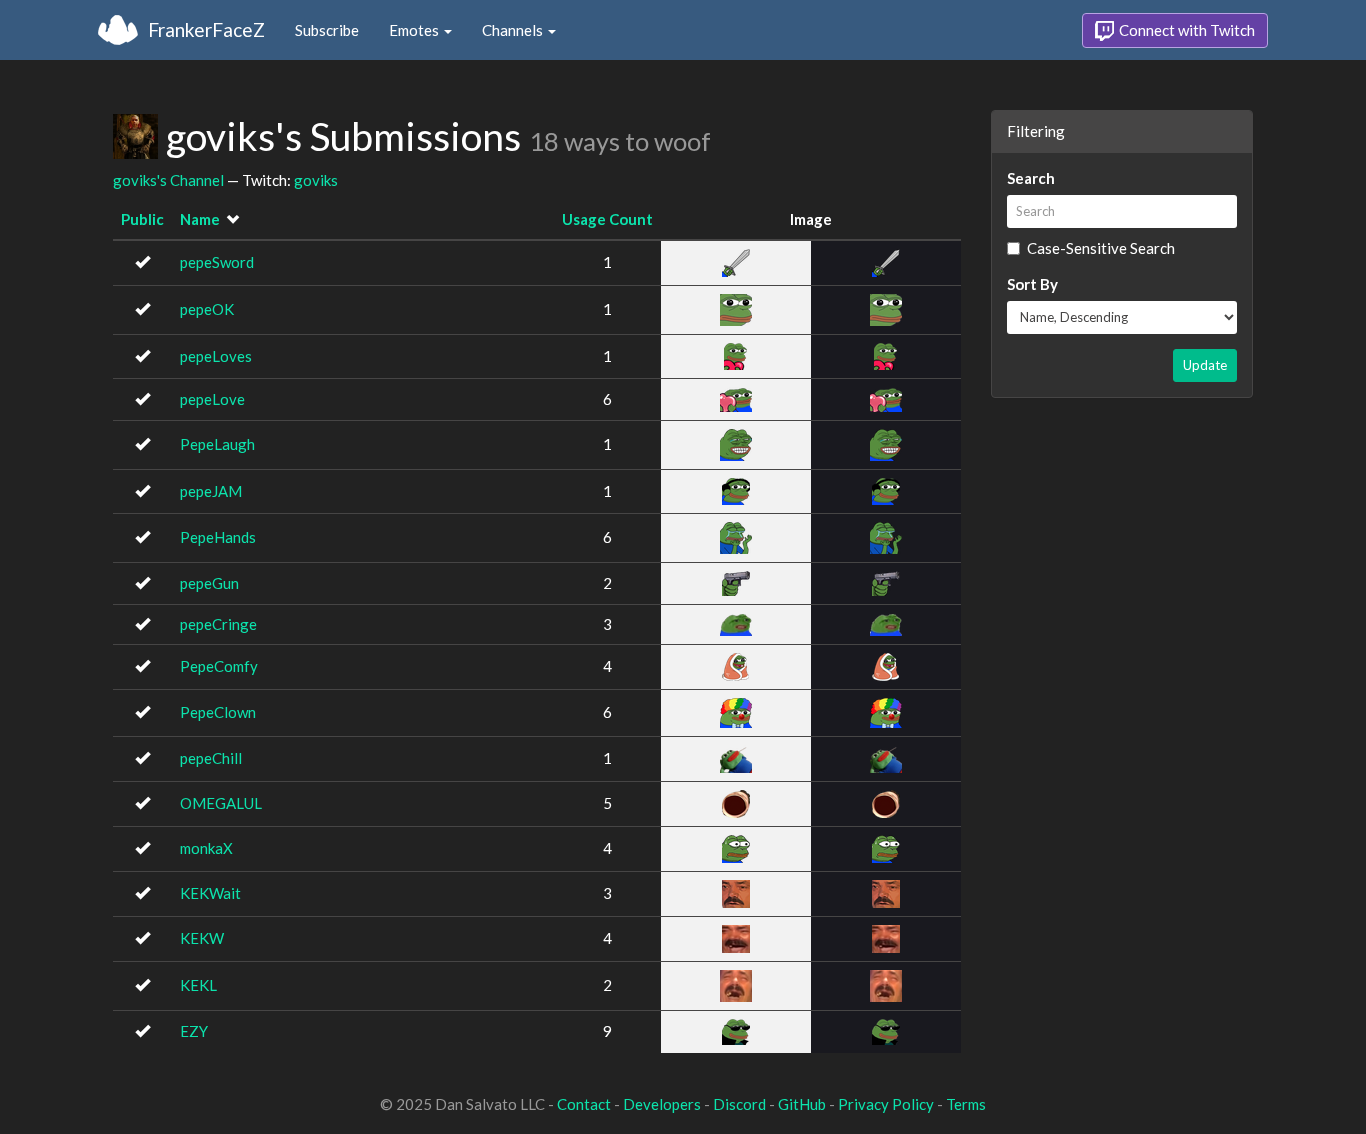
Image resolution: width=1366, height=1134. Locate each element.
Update (1205, 365)
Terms (966, 1104)
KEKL (198, 985)
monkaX (206, 848)
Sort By (1032, 284)
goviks (316, 180)
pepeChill (211, 758)
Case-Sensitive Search (1101, 248)
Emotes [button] (415, 30)
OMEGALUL (221, 803)
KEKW (202, 938)
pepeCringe (218, 624)
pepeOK (207, 309)
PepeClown (218, 712)
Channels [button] (514, 30)
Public (142, 219)
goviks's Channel (168, 180)
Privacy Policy (886, 1104)
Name (200, 219)
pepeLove (212, 399)
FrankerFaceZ (206, 29)
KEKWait (210, 893)
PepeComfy (219, 666)
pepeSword (217, 262)
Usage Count (607, 219)
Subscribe (327, 30)
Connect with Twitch (1185, 30)
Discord (739, 1104)
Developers (662, 1104)
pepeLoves (216, 356)
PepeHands (218, 537)
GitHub (802, 1104)
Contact (584, 1104)
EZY (194, 1031)
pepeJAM (211, 491)
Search (1031, 178)
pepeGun (209, 583)
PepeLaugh (217, 444)
